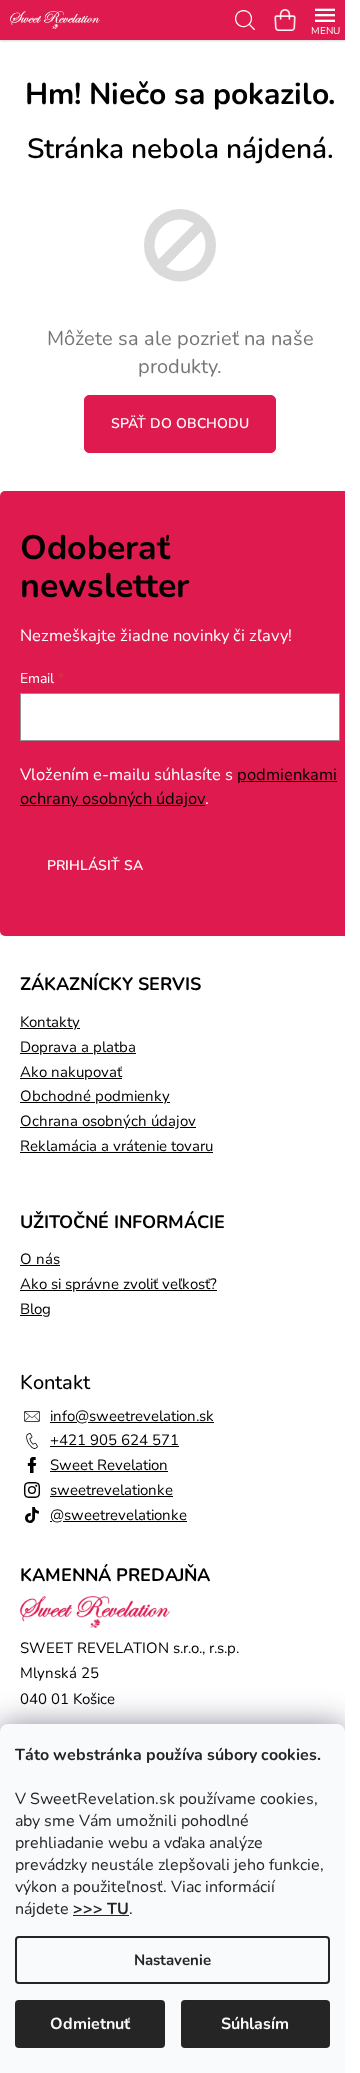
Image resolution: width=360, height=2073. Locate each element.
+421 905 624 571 (114, 1440)
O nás (40, 1259)
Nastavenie (172, 1960)
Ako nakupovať (71, 1072)
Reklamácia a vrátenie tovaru (116, 1146)
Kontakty (50, 1022)
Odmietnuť (90, 2024)
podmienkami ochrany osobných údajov (178, 786)
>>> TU (101, 1909)
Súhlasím (255, 2024)
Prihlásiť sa (95, 865)
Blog (35, 1309)
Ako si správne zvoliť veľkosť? (118, 1284)
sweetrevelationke (111, 1490)
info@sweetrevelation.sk (132, 1416)
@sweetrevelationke (118, 1515)
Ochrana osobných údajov (108, 1121)
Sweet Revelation (109, 1465)
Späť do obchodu (180, 423)
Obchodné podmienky (95, 1096)
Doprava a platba (78, 1047)
